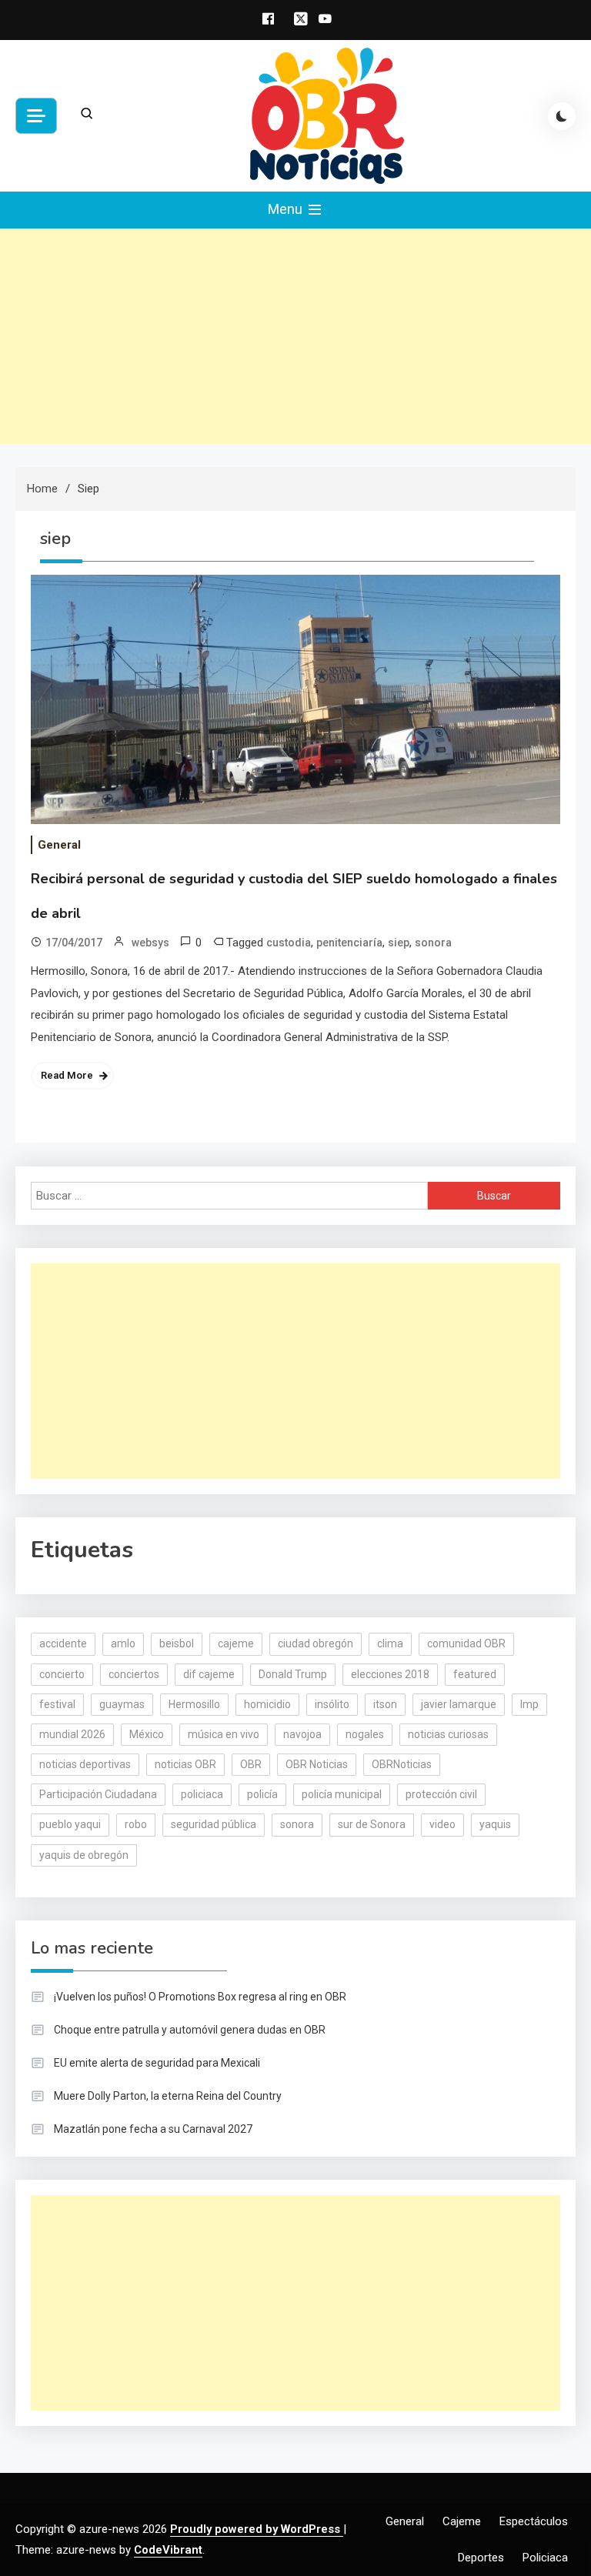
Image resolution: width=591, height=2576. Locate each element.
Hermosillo (194, 1704)
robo (136, 1824)
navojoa (302, 1734)
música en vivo (224, 1734)
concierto (62, 1674)
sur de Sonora (372, 1824)
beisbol (177, 1643)
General (59, 845)
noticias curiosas (448, 1734)
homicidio (267, 1704)
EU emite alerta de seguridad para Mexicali (157, 2063)
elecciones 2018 (390, 1674)
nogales (365, 1734)
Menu (287, 209)
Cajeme (462, 2521)
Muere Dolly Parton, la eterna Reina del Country (168, 2096)
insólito (332, 1704)
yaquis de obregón (84, 1855)
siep (399, 943)
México (147, 1734)
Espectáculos (534, 2521)
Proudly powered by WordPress (257, 2529)
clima (390, 1643)
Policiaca (545, 2558)
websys (150, 943)
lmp (529, 1704)
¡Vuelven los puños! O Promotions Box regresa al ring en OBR (200, 1997)
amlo (123, 1643)
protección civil (441, 1794)
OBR (251, 1764)
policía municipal (342, 1794)
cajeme (236, 1643)
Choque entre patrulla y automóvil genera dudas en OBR (190, 2030)
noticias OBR (185, 1764)
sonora (433, 943)
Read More (67, 1075)
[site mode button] (562, 116)
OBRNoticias (402, 1764)
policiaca (202, 1794)
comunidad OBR (466, 1643)
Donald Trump (293, 1674)
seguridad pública (214, 1824)
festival (57, 1704)
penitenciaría (349, 943)
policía (262, 1794)
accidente (63, 1643)
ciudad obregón (316, 1643)
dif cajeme (209, 1674)
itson (385, 1704)
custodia (289, 943)
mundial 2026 (72, 1734)
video (442, 1824)
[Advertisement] (295, 336)
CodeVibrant (168, 2550)
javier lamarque (459, 1704)
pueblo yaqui (70, 1824)
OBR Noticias (317, 1764)
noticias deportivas (85, 1764)
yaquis (495, 1824)
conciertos (134, 1674)
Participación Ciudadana (98, 1794)
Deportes (481, 2558)
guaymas (122, 1704)
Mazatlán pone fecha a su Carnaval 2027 (153, 2129)
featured (475, 1674)
